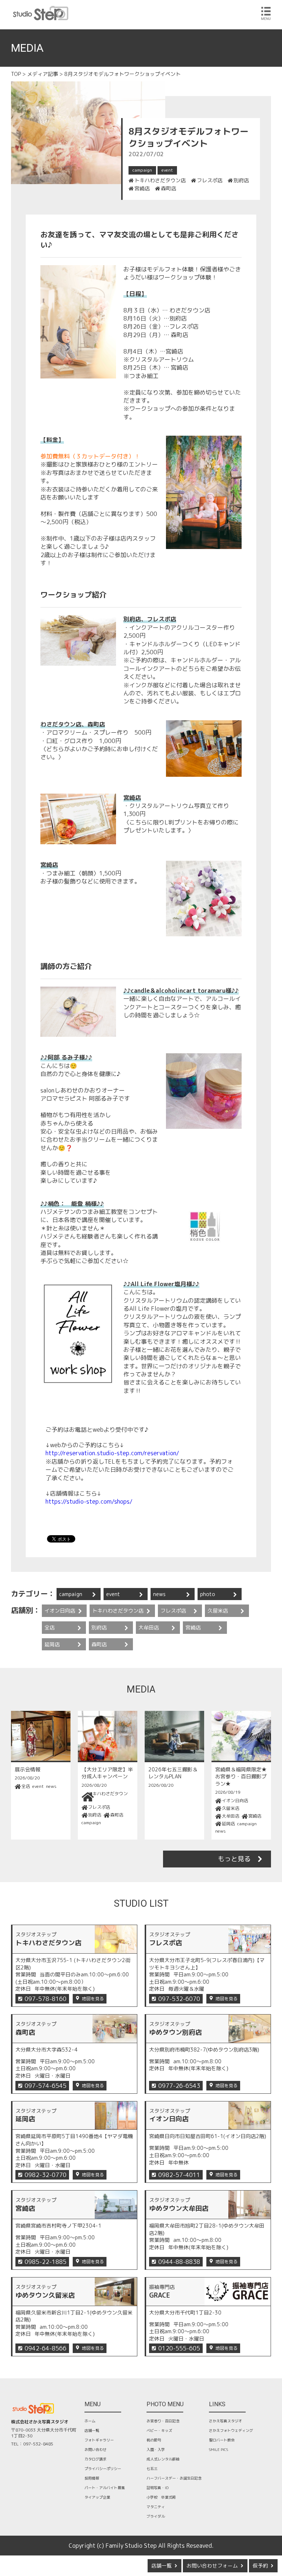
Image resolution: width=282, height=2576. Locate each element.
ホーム (90, 2421)
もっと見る (234, 1859)
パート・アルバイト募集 (105, 2488)
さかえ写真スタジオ (225, 2421)
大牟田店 (149, 1627)
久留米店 (218, 1611)
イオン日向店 (60, 1611)
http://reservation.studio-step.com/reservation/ (112, 1453)
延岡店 (52, 1644)
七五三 (152, 2469)
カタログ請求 (95, 2459)
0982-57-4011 (179, 2175)
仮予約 (260, 2566)
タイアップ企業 (97, 2497)
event (167, 170)
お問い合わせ (95, 2449)
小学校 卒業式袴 (161, 2497)
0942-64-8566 (46, 2348)
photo (208, 1594)
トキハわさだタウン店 (160, 180)
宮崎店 (142, 189)
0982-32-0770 (46, 2175)
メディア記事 (43, 74)
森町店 (169, 189)
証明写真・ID (158, 2488)
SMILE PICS (218, 2449)
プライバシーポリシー (103, 2469)
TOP (16, 74)
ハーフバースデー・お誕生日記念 (174, 2478)
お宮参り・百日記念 (163, 2421)
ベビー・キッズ (159, 2430)
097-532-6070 (179, 1999)
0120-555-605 (179, 2348)
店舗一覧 (162, 2566)
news (159, 1594)
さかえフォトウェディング (231, 2430)
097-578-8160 (46, 1999)
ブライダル (156, 2516)
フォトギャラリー (99, 2440)
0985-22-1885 (46, 2262)
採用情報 (92, 2478)
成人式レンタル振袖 (163, 2459)
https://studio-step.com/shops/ (89, 1501)
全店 (50, 1627)
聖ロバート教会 (222, 2440)
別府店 (241, 180)
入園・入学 (156, 2449)
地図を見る (93, 1999)
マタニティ (156, 2507)
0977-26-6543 (179, 2086)
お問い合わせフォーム (212, 2566)
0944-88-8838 (179, 2262)
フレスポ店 (210, 180)
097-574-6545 (46, 2086)
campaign (142, 170)
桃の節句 (154, 2440)
